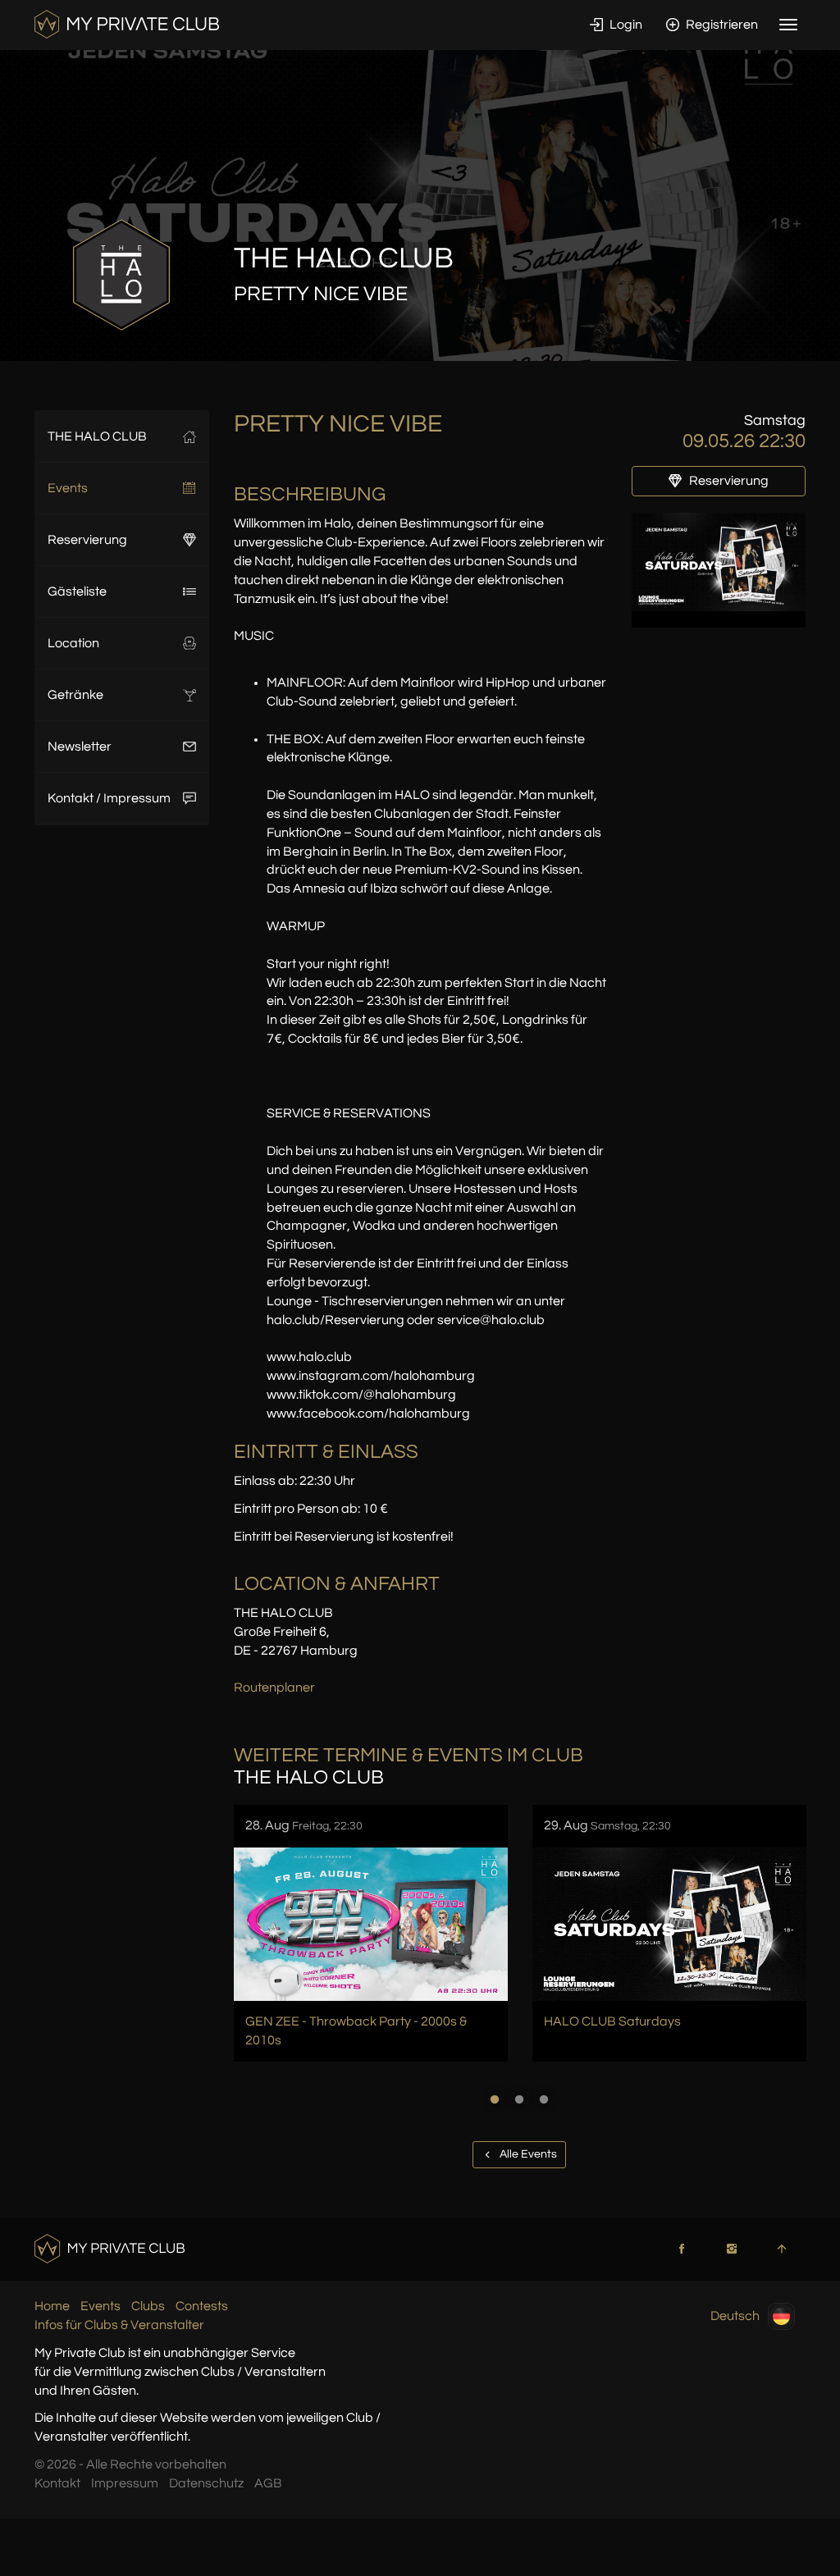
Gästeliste (77, 591)
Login (625, 25)
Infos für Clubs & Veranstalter (119, 2325)
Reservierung (87, 540)
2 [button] (519, 2099)
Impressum (125, 2483)
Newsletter (80, 747)
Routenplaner (274, 1688)
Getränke (75, 695)
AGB (268, 2483)
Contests (202, 2306)
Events (68, 488)
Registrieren (721, 25)
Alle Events (527, 2154)
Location (73, 643)
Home (52, 2306)
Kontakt (57, 2483)
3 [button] (544, 2099)
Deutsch (735, 2316)
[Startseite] (127, 24)
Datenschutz (206, 2483)
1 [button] (495, 2099)
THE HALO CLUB (97, 436)
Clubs (148, 2306)
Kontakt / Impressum (109, 798)
